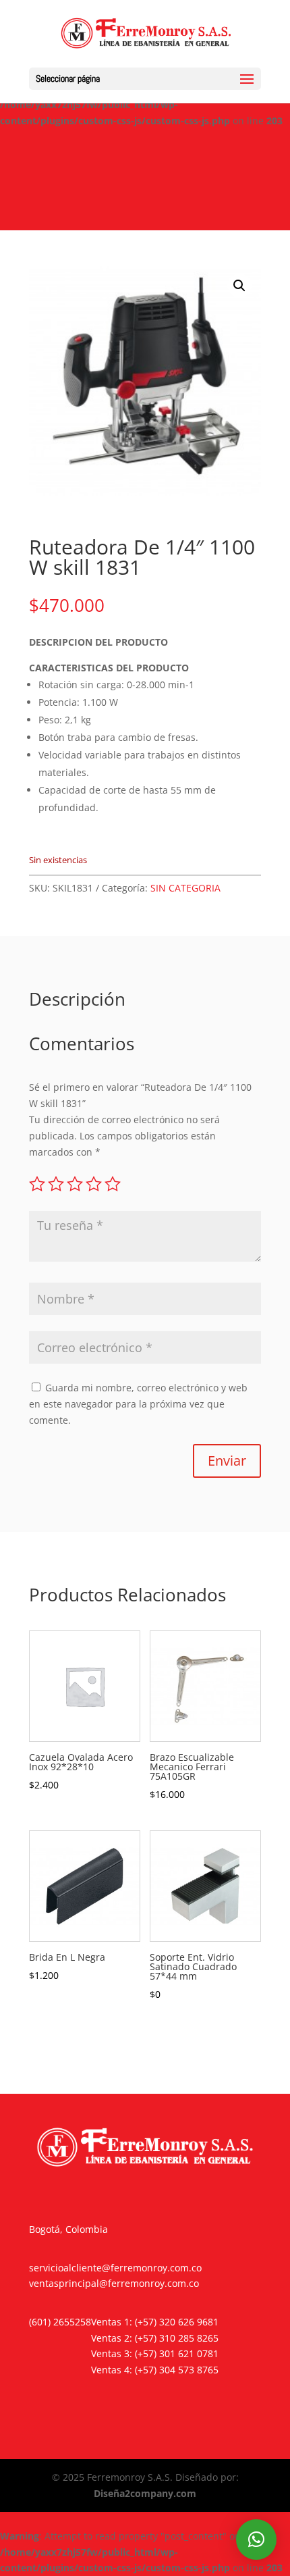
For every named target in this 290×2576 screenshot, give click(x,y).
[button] (239, 286)
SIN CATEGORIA (185, 888)
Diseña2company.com (145, 2493)
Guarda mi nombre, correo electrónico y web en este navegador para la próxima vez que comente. (138, 1404)
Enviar (227, 1461)
